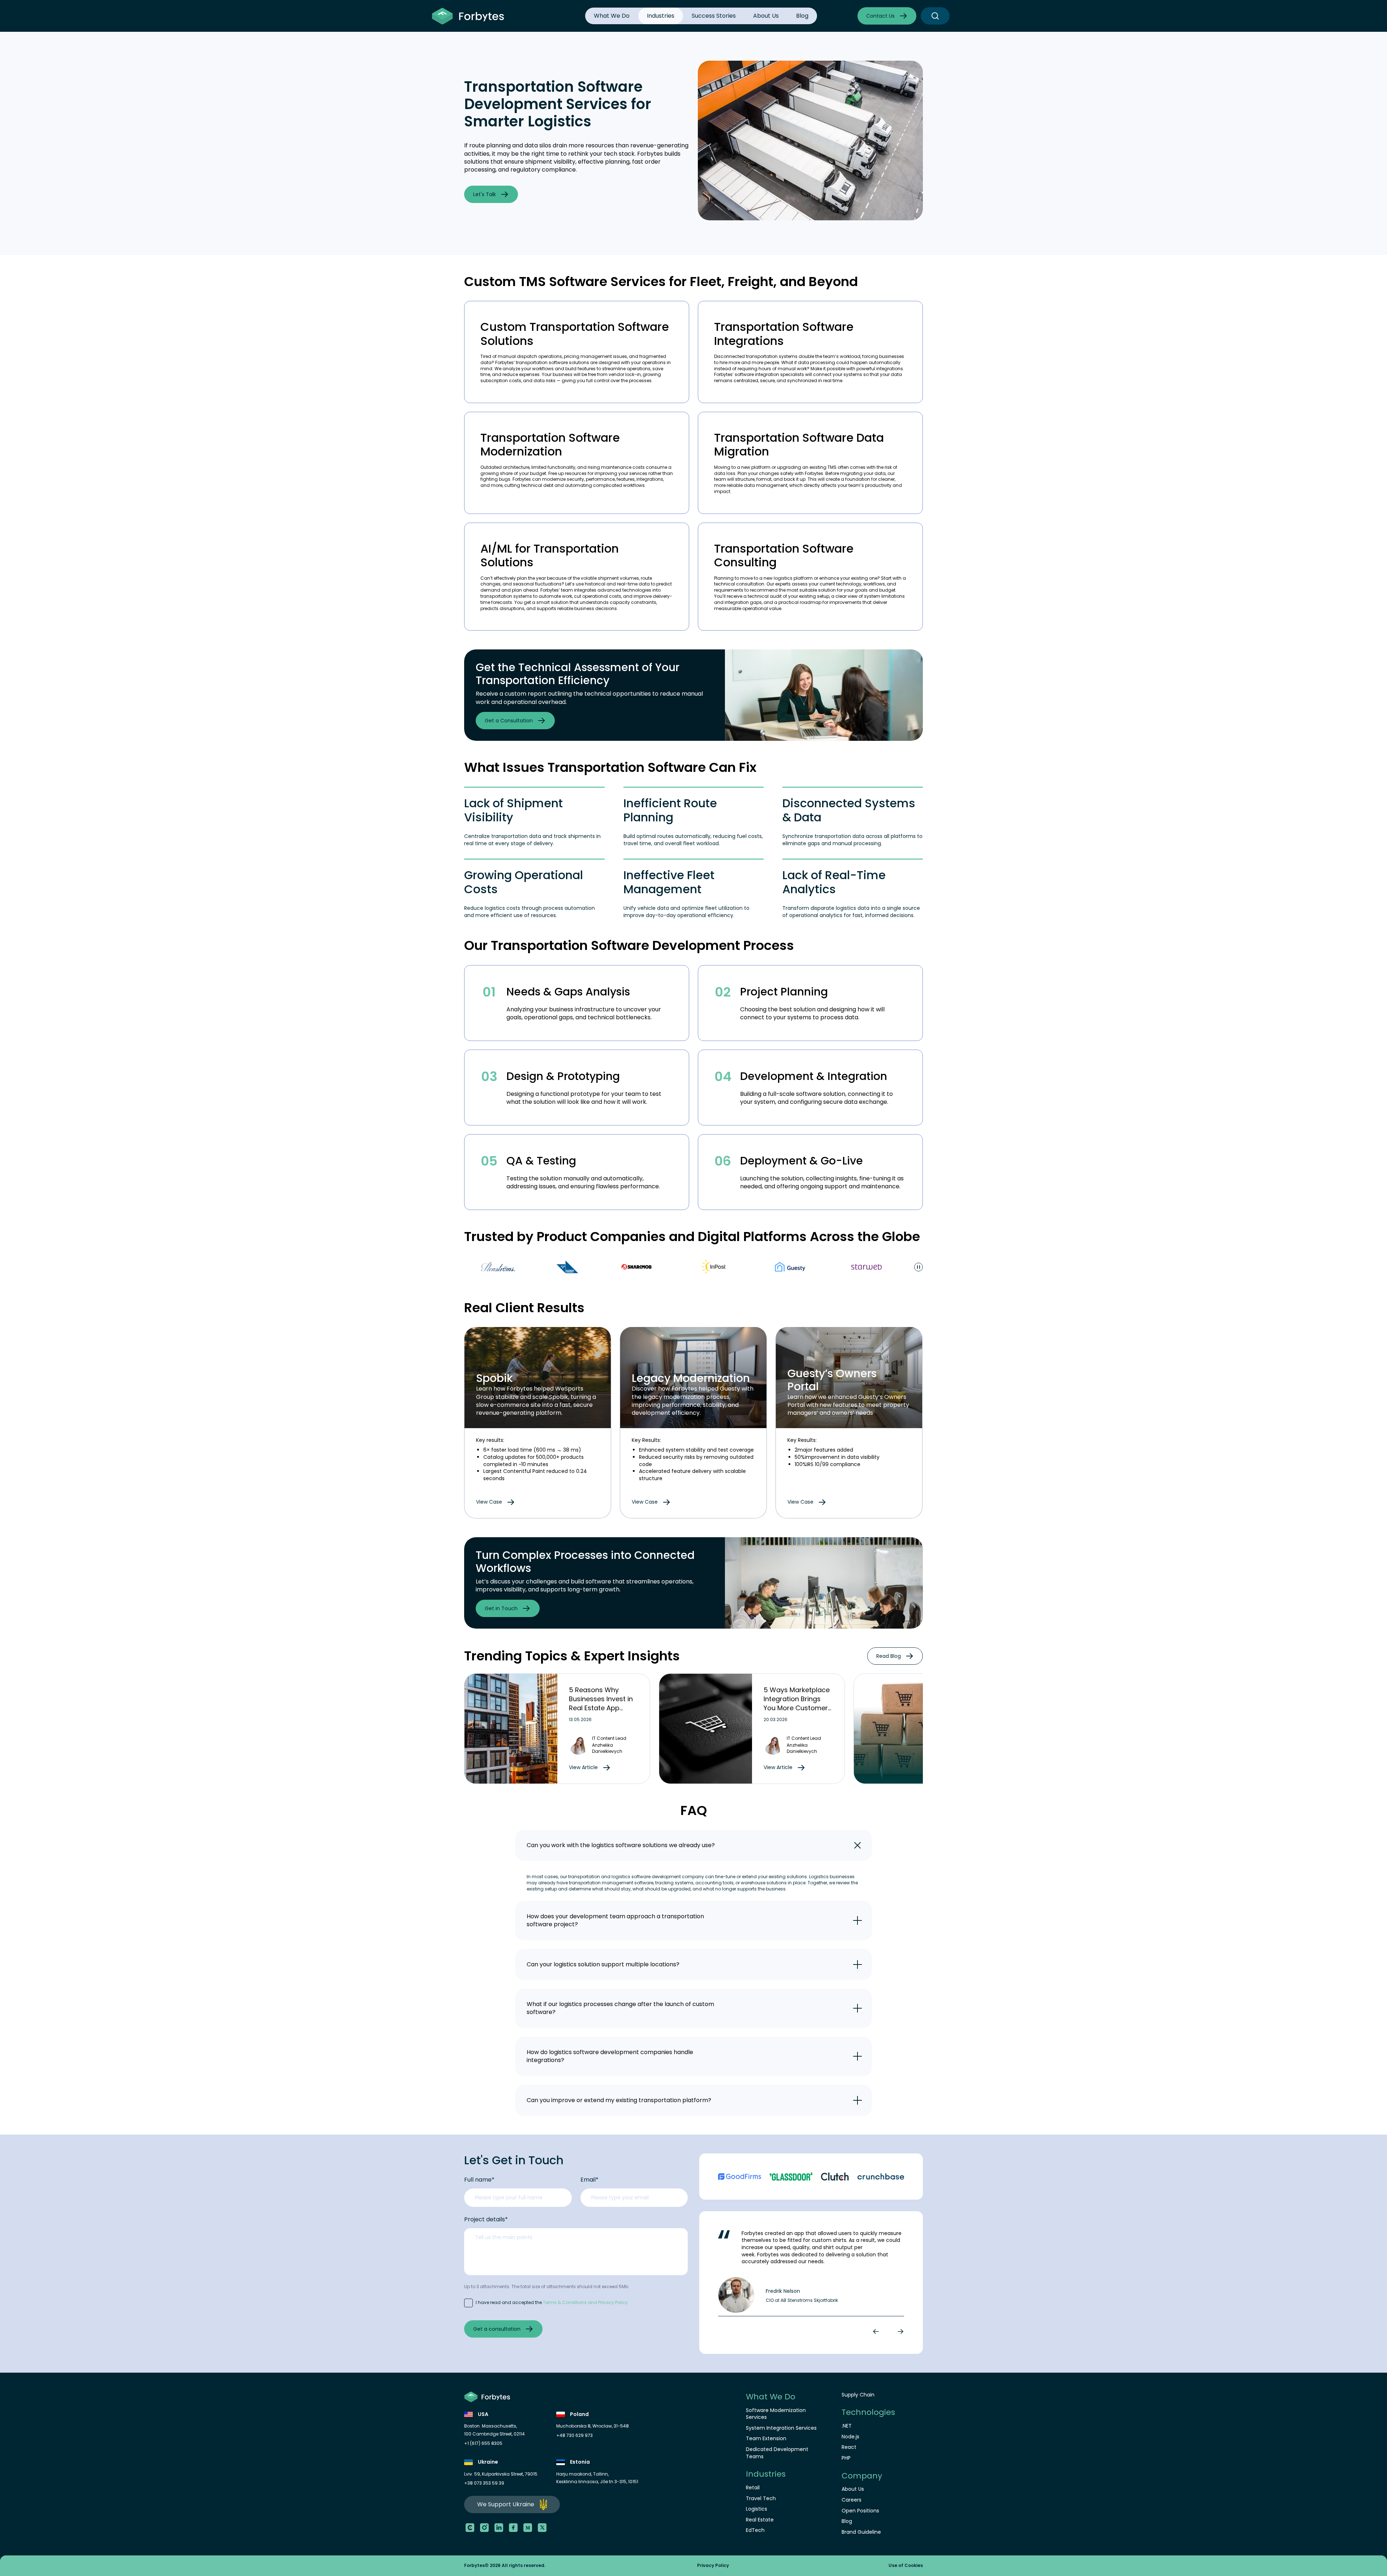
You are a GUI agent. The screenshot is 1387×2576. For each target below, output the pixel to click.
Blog (802, 16)
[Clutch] (470, 2528)
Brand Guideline (861, 2532)
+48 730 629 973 (574, 2435)
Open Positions (860, 2511)
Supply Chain (858, 2395)
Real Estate (760, 2520)
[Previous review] (877, 2331)
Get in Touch (501, 1608)
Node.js (850, 2437)
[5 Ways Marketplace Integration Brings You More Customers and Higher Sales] (706, 1729)
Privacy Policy (713, 2566)
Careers (852, 2500)
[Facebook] (513, 2528)
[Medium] (528, 2528)
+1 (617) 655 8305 (483, 2443)
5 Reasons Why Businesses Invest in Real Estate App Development (601, 1704)
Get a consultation (497, 2329)
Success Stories (714, 16)
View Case (489, 1502)
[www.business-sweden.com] (469, 1267)
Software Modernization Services (776, 2414)
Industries (661, 16)
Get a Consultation (509, 721)
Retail (753, 2488)
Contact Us (880, 16)
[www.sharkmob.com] (538, 1267)
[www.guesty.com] (691, 1267)
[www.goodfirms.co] (740, 2177)
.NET (847, 2426)
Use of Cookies (906, 2566)
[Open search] (935, 16)
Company (862, 2476)
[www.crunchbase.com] (881, 2177)
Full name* (479, 2180)
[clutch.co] (835, 2177)
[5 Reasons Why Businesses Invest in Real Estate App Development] (511, 1729)
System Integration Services (781, 2428)
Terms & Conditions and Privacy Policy (585, 2302)
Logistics (757, 2509)
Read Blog (889, 1656)
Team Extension (766, 2439)
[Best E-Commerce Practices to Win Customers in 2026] (900, 1729)
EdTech (755, 2530)
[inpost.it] (615, 1267)
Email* (589, 2180)
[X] (542, 2528)
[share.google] (791, 2177)
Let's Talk (485, 194)
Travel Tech (761, 2499)
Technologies (868, 2412)
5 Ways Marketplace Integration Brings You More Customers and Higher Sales (798, 1704)
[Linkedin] (499, 2528)
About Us (766, 16)
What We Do (612, 16)
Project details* (486, 2220)
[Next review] (899, 2331)
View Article (583, 1767)
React (849, 2447)
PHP (846, 2458)
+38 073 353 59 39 (484, 2483)
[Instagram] (484, 2528)
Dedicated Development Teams (777, 2453)
